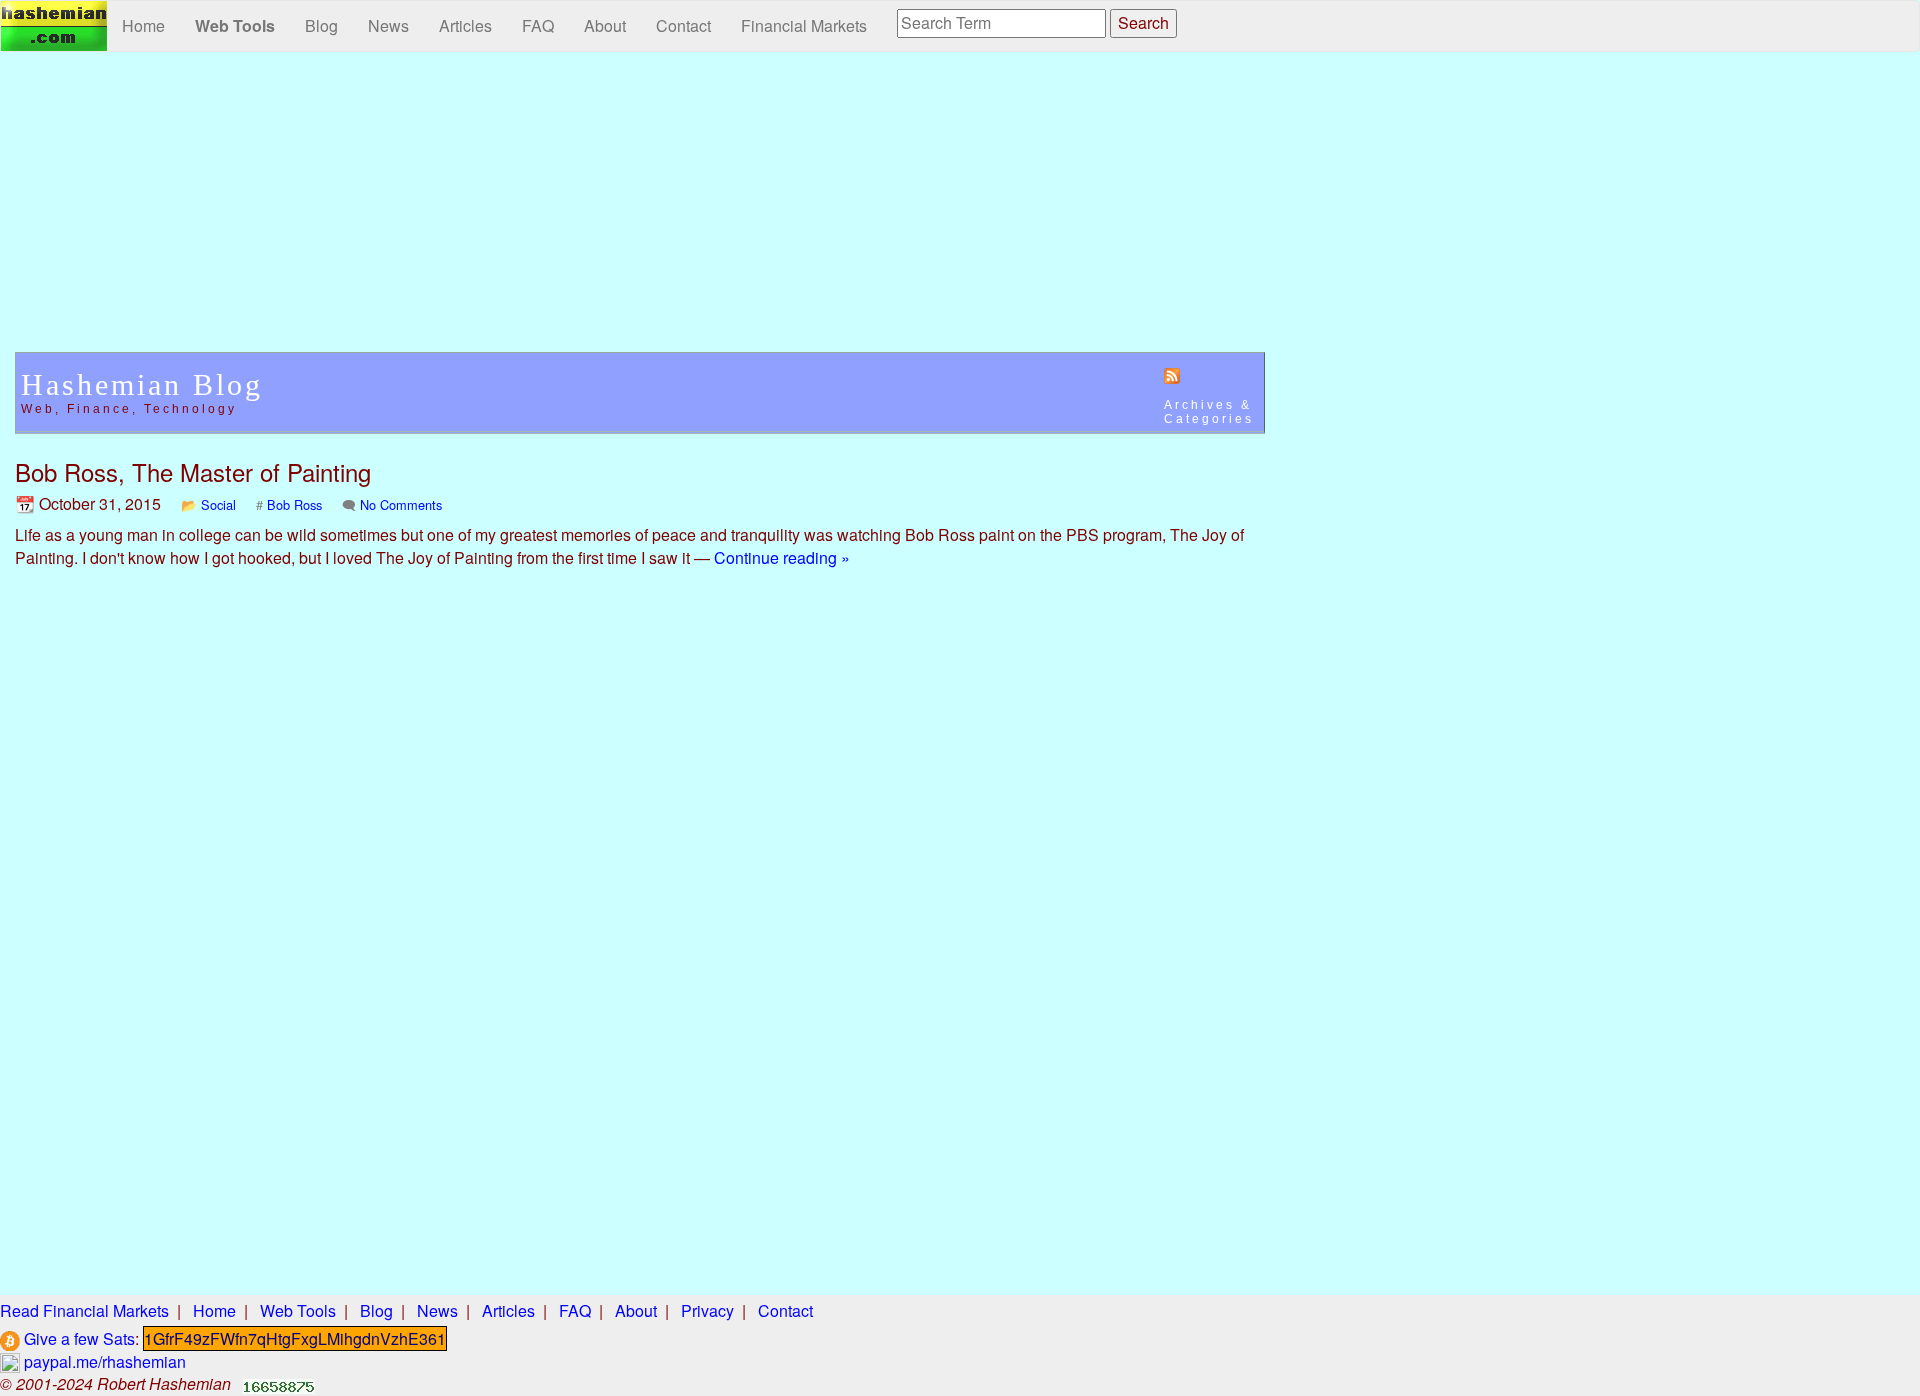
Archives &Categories (1209, 412)
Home (143, 25)
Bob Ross (294, 504)
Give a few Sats (77, 1338)
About (605, 25)
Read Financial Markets (84, 1310)
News (388, 25)
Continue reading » (782, 557)
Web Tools (235, 25)
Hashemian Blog (142, 384)
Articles (465, 25)
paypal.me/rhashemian (103, 1361)
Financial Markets (804, 25)
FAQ (538, 25)
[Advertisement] (640, 212)
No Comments (401, 504)
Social (218, 504)
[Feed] (1172, 375)
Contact (683, 25)
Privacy (707, 1310)
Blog (321, 25)
